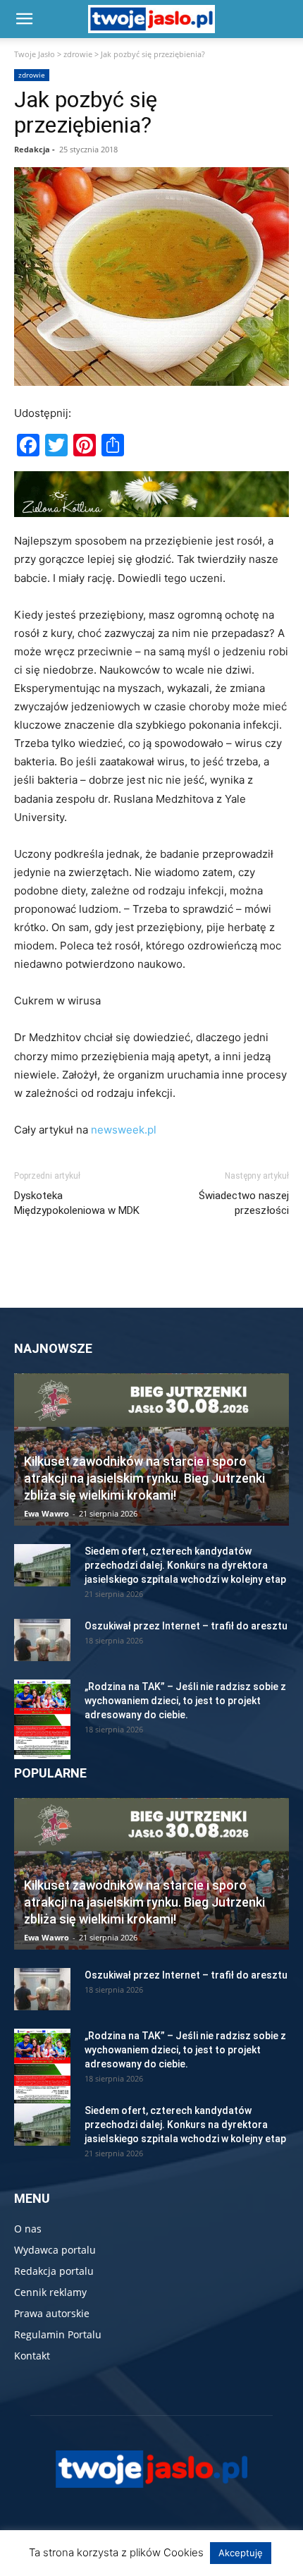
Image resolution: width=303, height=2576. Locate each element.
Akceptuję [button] (241, 2553)
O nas (28, 2229)
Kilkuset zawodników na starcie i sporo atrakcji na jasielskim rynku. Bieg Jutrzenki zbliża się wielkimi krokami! (144, 1478)
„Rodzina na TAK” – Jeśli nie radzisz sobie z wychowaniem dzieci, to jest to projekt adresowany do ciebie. (185, 1701)
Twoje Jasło (35, 54)
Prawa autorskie (52, 2313)
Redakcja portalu (54, 2271)
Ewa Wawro (47, 1513)
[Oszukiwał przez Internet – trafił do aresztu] (42, 1640)
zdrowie (78, 54)
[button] (24, 19)
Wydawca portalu (55, 2250)
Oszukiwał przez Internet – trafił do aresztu (186, 1626)
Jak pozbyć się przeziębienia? (86, 112)
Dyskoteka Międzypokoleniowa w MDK (77, 1203)
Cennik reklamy (50, 2292)
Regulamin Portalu (58, 2334)
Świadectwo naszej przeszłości (244, 1203)
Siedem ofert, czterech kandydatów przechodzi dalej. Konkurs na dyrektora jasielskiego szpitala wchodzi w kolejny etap (185, 1565)
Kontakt (32, 2356)
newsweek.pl (124, 1130)
